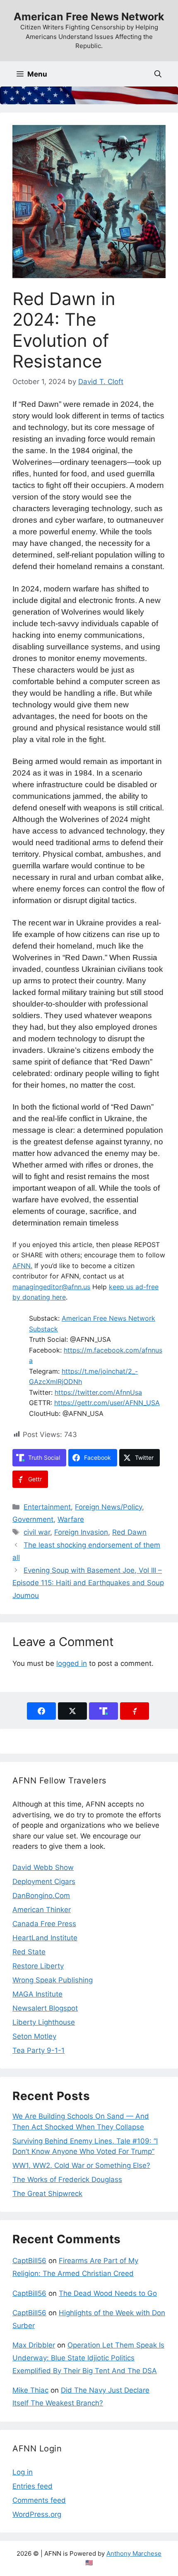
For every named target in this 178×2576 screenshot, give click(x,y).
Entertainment (47, 1507)
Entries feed (32, 2486)
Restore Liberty (38, 1966)
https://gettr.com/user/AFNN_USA (107, 1403)
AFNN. (22, 1266)
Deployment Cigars (44, 1882)
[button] (158, 74)
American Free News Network (89, 17)
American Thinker (42, 1910)
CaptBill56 (29, 2261)
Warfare (71, 1519)
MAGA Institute (37, 1994)
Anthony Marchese (134, 2553)
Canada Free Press (44, 1924)
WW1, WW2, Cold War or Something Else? (81, 2165)
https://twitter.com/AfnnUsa (98, 1392)
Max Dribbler (34, 2345)
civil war (37, 1532)
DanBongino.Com (41, 1896)
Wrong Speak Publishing (53, 1980)
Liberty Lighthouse (44, 2022)
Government (33, 1519)
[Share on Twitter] (72, 1711)
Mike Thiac (30, 2390)
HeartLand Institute (45, 1938)
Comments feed (39, 2500)
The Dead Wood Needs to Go (108, 2293)
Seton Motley (34, 2036)
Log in (23, 2472)
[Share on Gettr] (135, 1711)
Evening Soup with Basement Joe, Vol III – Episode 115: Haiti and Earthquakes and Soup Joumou (88, 1583)
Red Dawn (129, 1532)
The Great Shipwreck (47, 2194)
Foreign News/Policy (108, 1507)
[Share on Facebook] (41, 1711)
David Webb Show (43, 1867)
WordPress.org (37, 2514)
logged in (72, 1663)
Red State (29, 1952)
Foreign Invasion (81, 1532)
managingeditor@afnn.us (51, 1287)
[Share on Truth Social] (103, 1711)
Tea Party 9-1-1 (38, 2050)
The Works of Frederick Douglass (67, 2180)
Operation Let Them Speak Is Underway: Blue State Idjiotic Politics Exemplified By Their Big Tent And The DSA (88, 2358)
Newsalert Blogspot (45, 2008)
